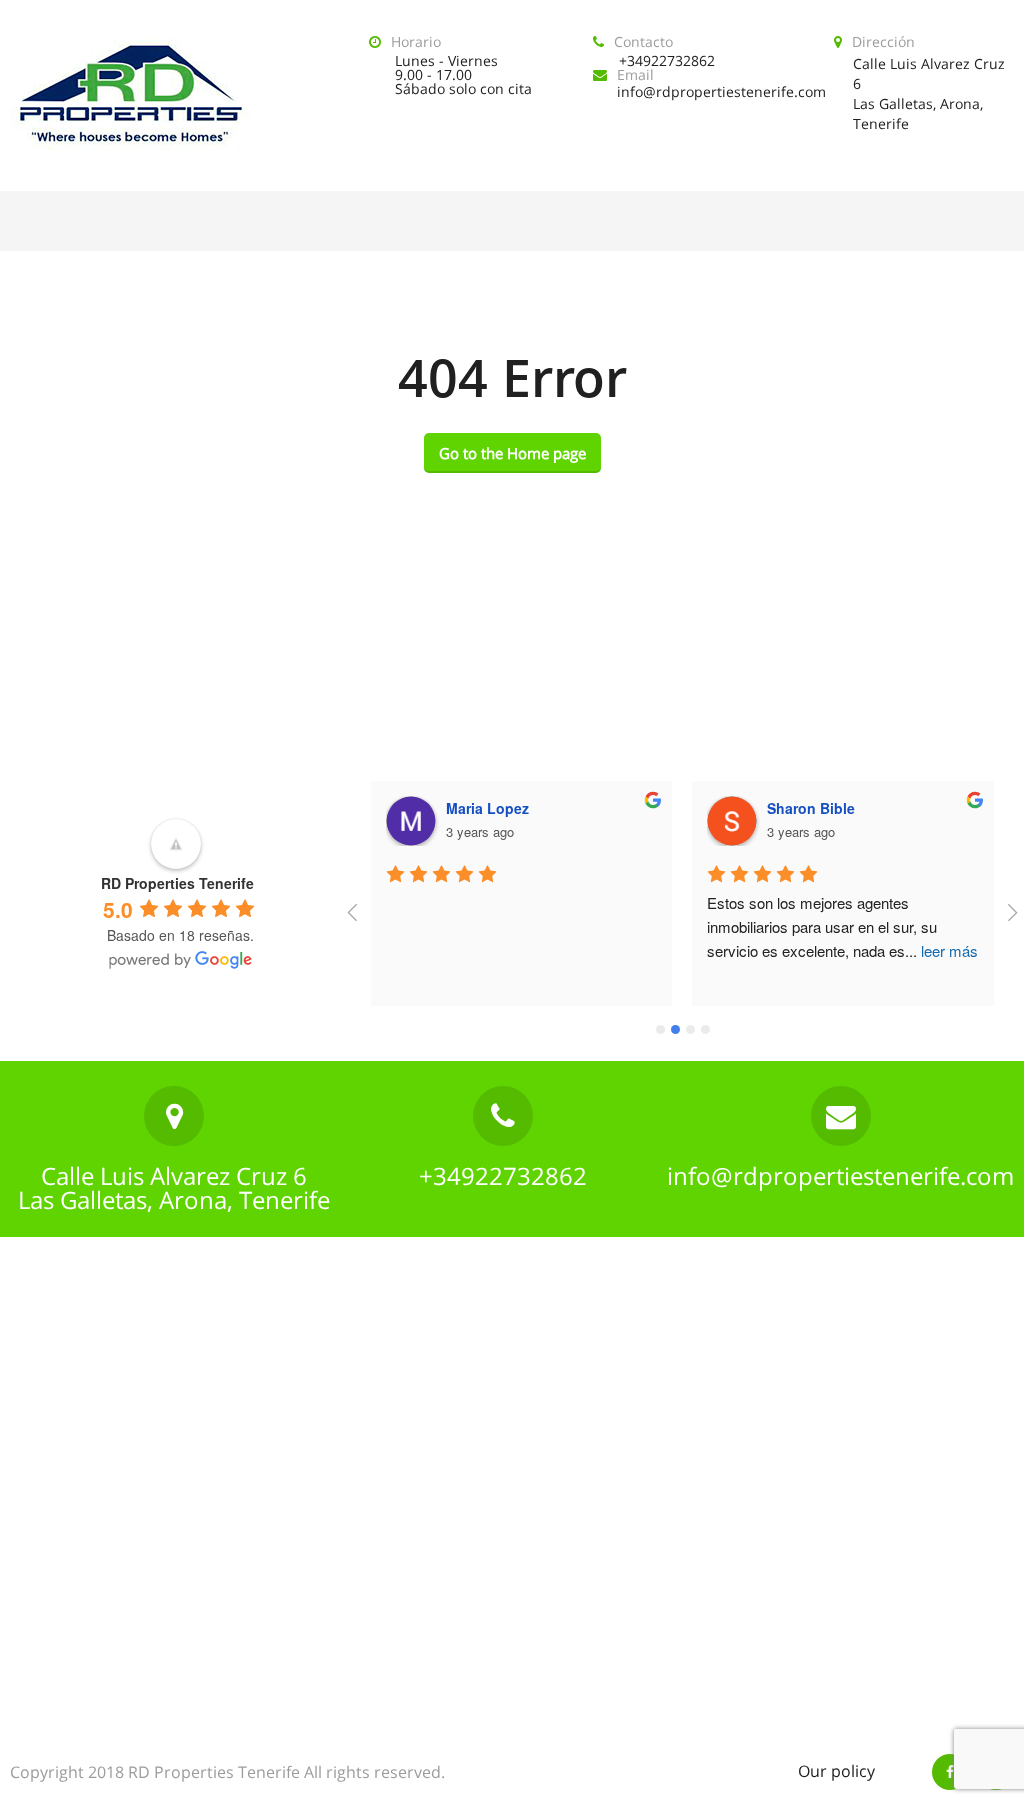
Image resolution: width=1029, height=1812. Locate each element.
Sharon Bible (811, 808)
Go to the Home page (512, 453)
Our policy (836, 1771)
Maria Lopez (487, 808)
